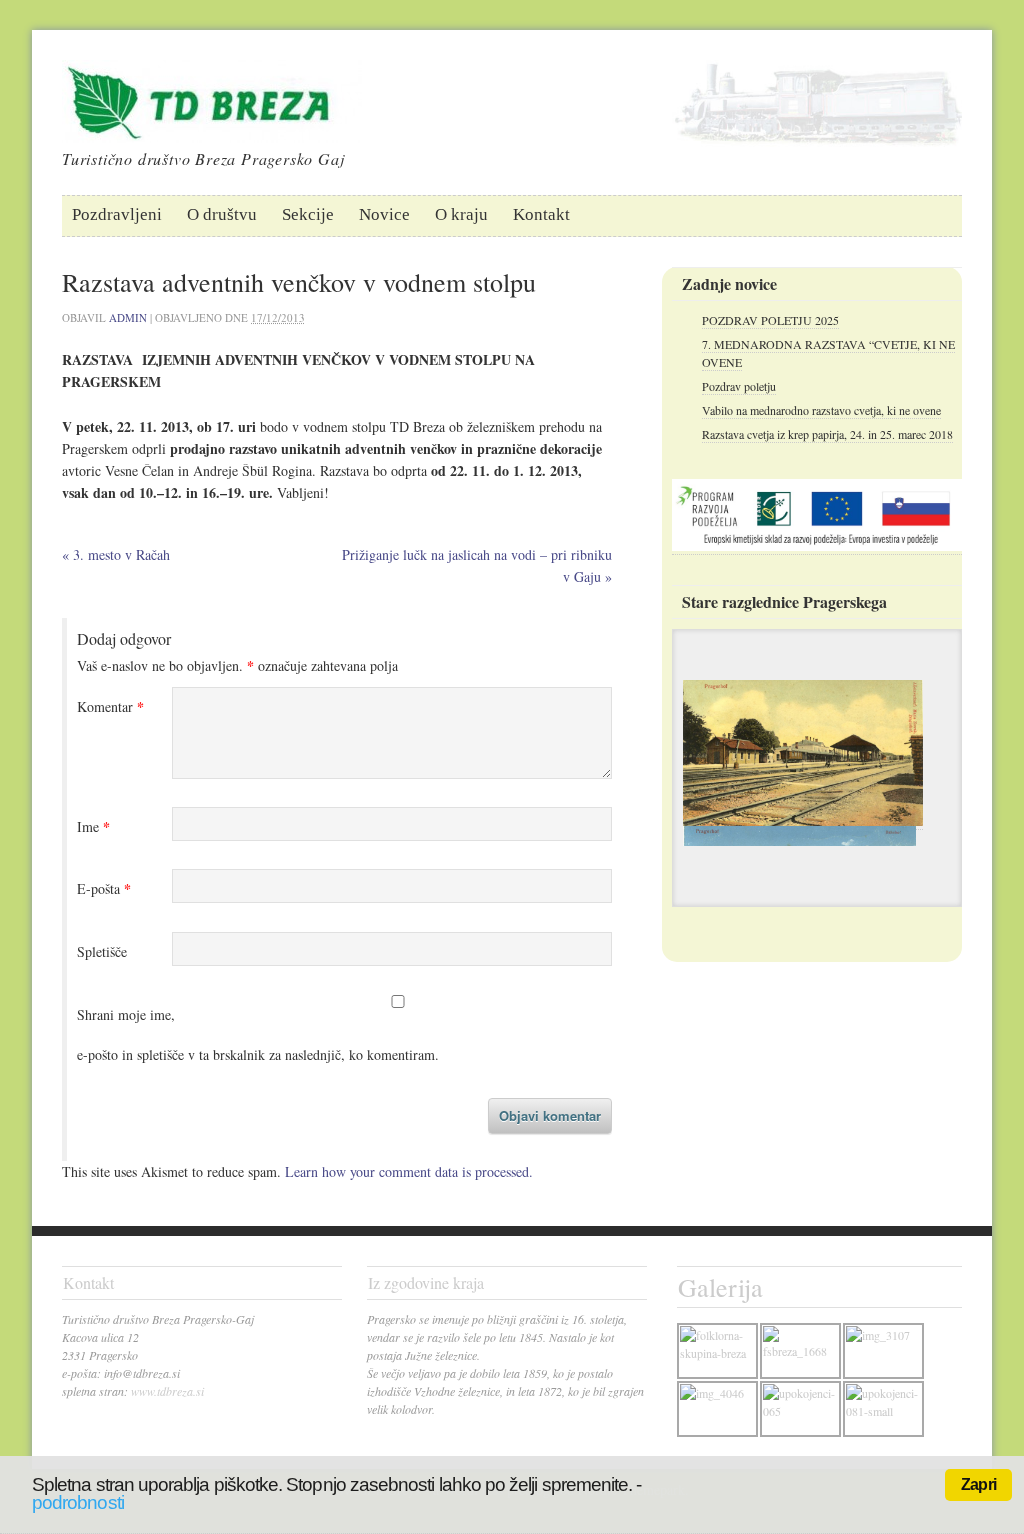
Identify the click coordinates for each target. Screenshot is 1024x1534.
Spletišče (102, 951)
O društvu (222, 214)
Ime (93, 827)
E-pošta (104, 889)
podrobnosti (78, 1502)
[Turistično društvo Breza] (212, 126)
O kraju (461, 214)
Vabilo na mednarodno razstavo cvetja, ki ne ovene (821, 410)
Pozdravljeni (117, 214)
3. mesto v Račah (116, 554)
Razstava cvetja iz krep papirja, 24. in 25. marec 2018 (827, 434)
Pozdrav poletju (739, 386)
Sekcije (308, 214)
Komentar (110, 707)
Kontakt (541, 214)
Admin (128, 317)
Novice (384, 214)
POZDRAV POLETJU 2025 (770, 320)
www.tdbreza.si (167, 1391)
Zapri (978, 1484)
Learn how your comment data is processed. (409, 1171)
